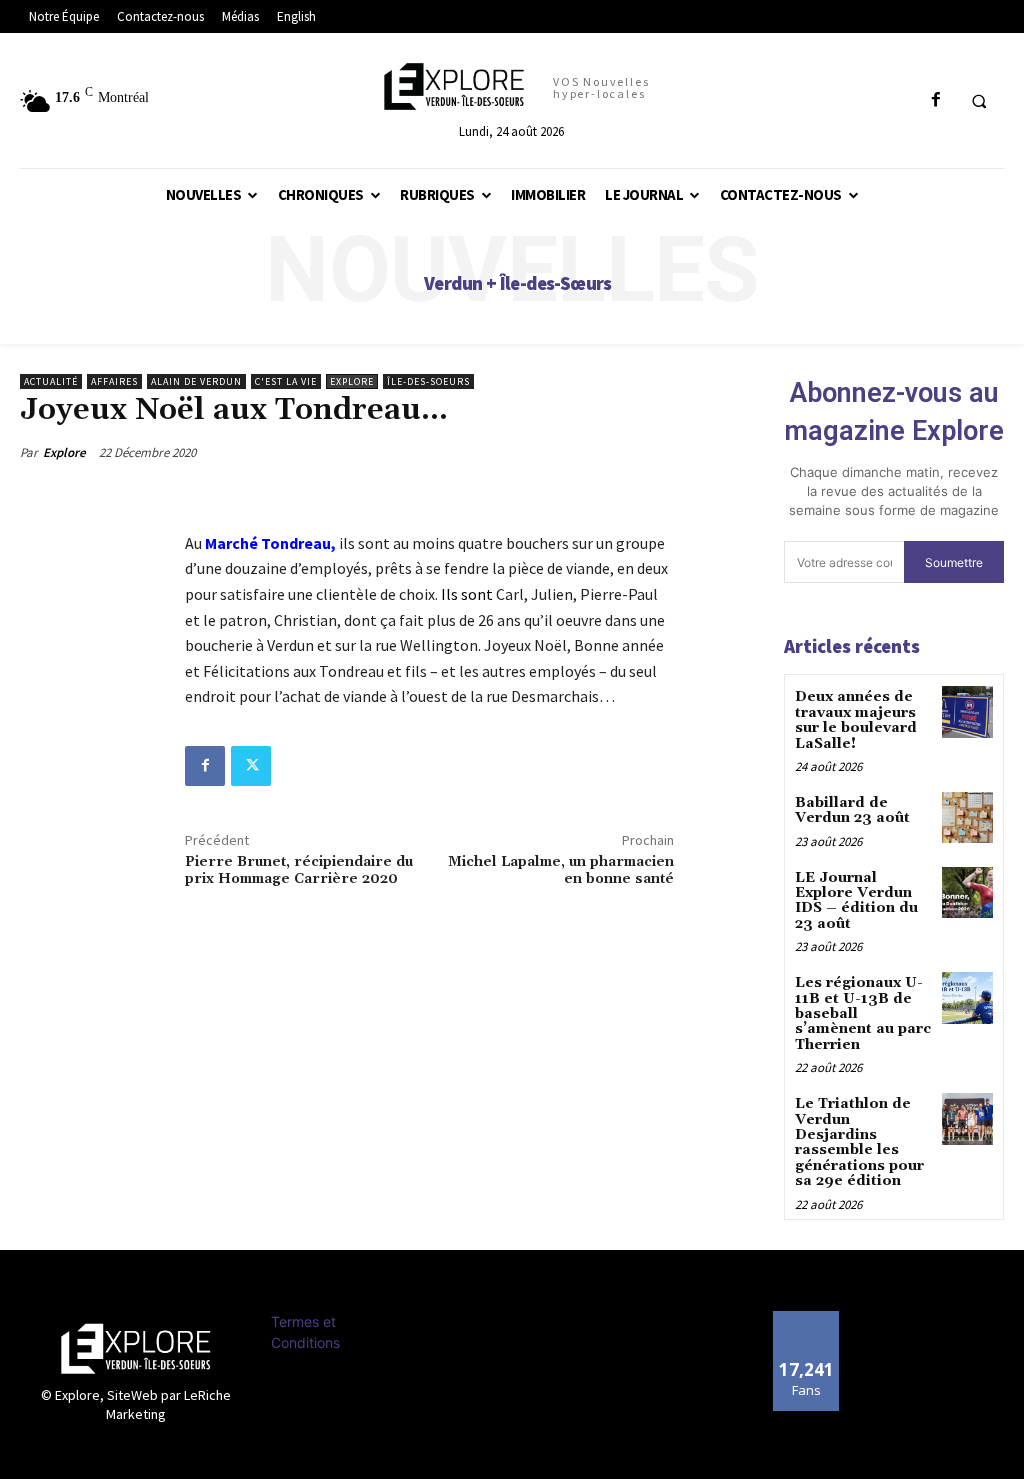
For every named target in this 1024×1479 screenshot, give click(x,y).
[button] (979, 101)
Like (806, 1318)
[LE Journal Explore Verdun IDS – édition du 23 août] (967, 892)
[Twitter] (251, 766)
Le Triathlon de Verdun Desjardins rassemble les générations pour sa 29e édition (859, 1142)
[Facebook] (205, 766)
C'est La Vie (286, 381)
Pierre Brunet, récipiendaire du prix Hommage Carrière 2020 (299, 870)
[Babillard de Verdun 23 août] (967, 817)
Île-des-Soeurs (428, 381)
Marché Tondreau (268, 543)
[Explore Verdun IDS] (135, 1348)
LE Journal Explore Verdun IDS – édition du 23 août (856, 901)
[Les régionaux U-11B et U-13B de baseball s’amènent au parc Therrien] (967, 997)
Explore (352, 381)
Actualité (51, 381)
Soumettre (954, 562)
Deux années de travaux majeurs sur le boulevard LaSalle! (856, 720)
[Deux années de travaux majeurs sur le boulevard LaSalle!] (967, 711)
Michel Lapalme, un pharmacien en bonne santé (561, 870)
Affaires (114, 381)
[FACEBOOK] (935, 100)
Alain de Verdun (196, 381)
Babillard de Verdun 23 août (852, 810)
